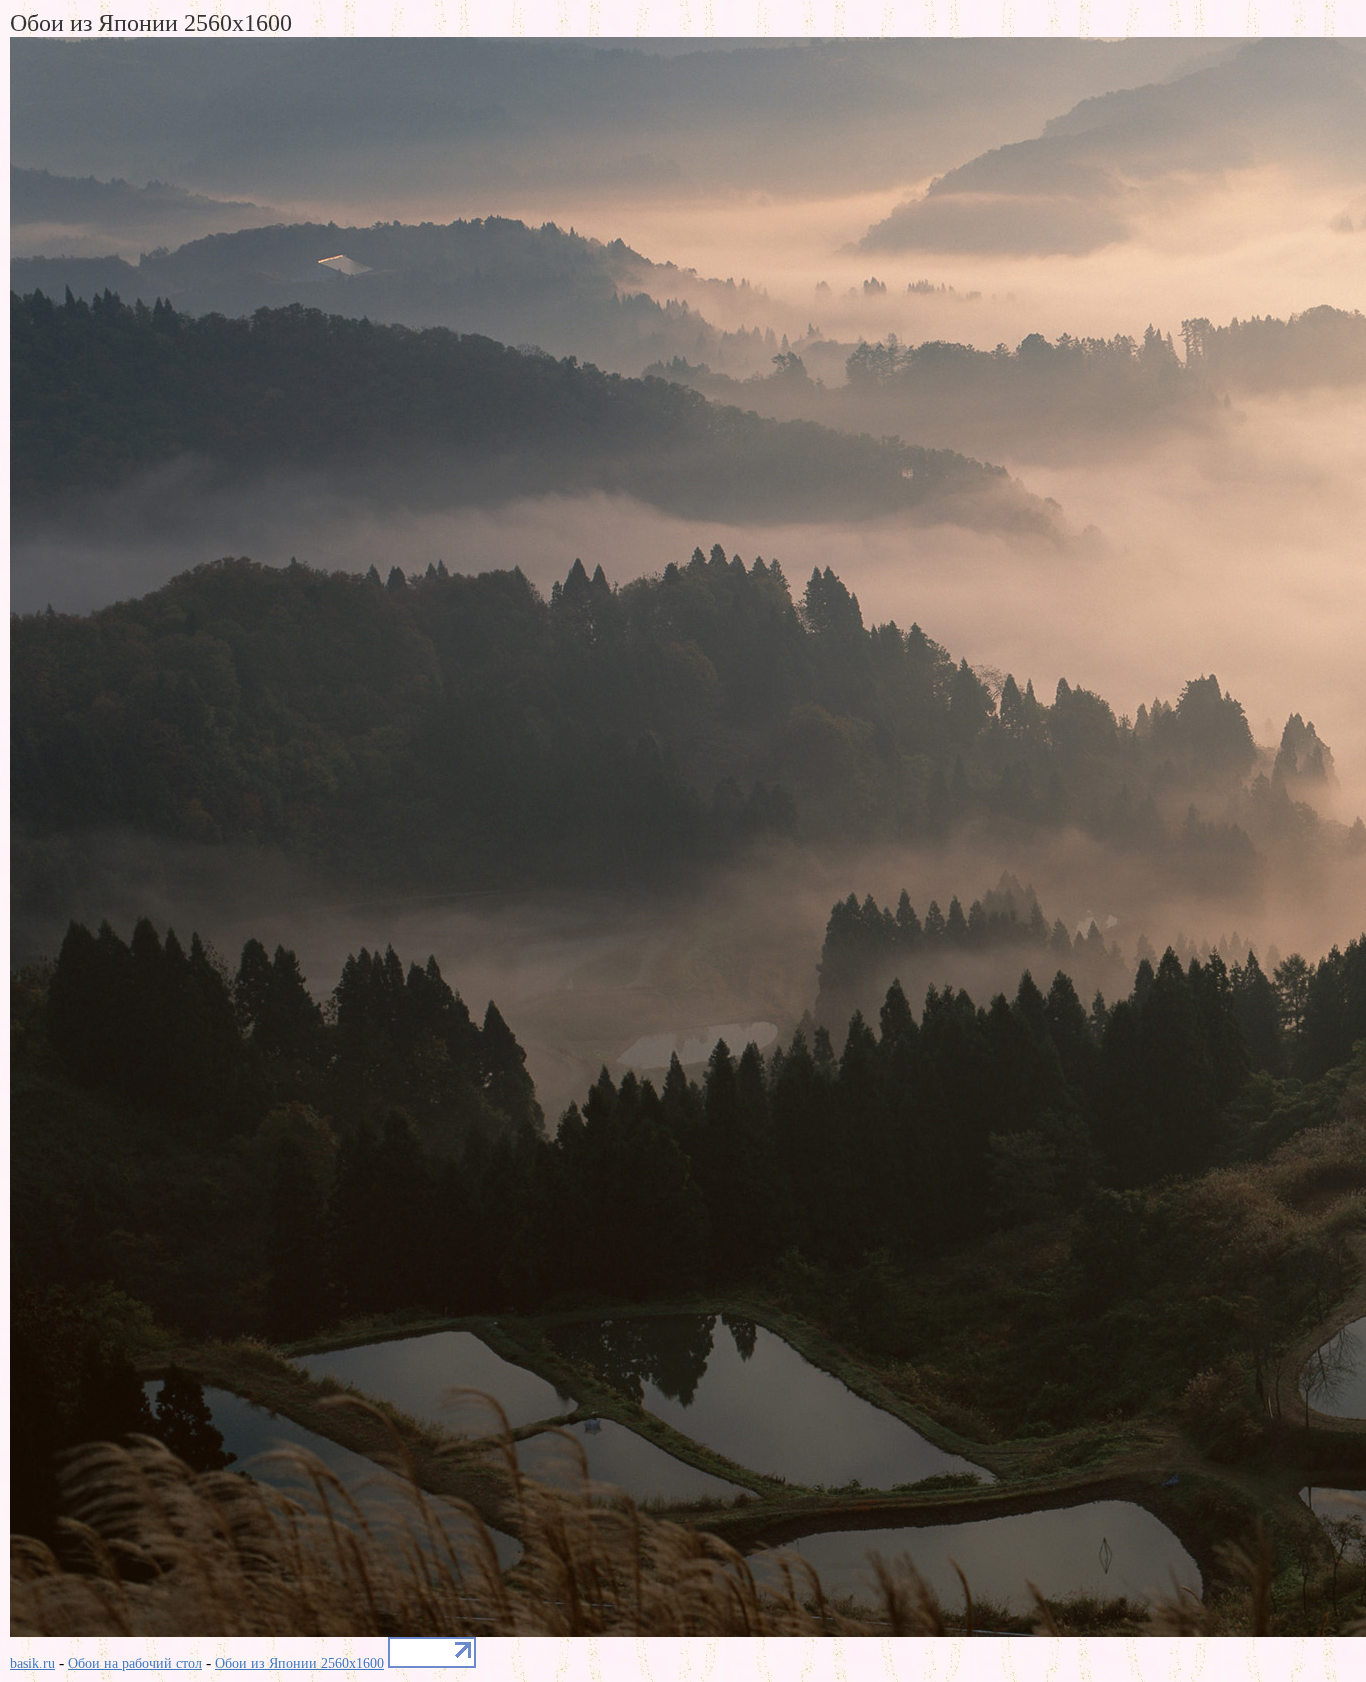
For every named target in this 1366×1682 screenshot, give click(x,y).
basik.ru (32, 1663)
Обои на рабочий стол (135, 1663)
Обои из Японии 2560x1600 (299, 1663)
